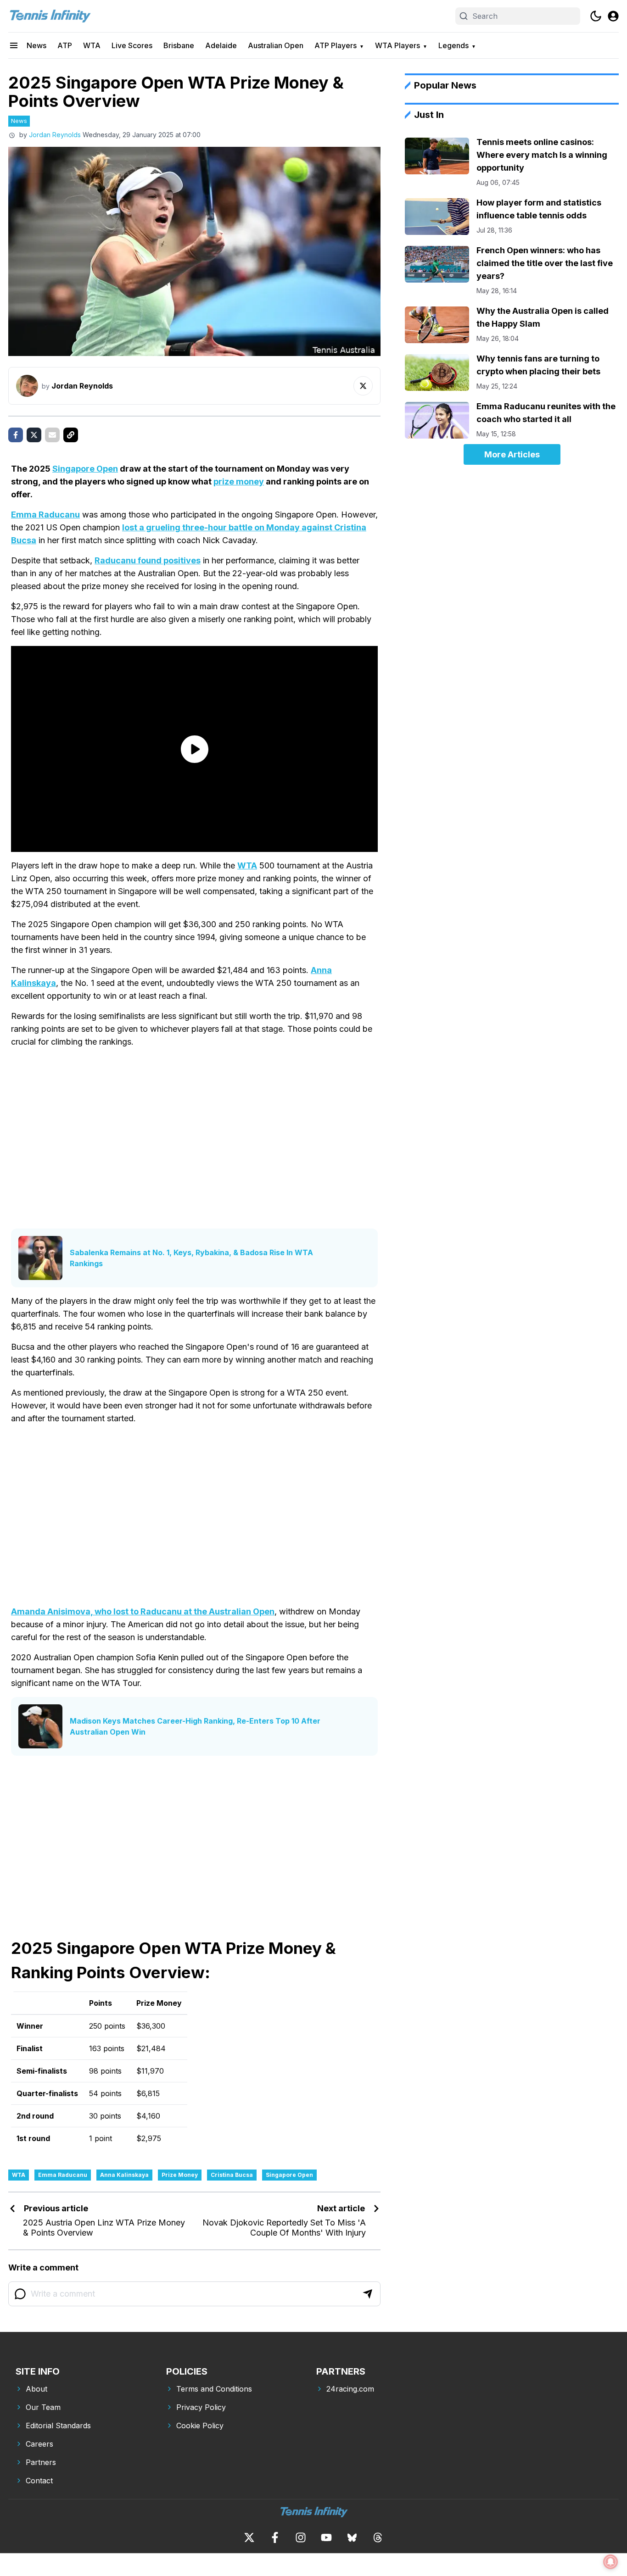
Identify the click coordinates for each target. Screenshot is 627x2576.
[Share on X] (34, 435)
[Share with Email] (52, 435)
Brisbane (179, 45)
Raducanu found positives (148, 560)
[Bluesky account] (352, 2537)
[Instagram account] (301, 2537)
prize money (239, 481)
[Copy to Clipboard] (71, 435)
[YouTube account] (326, 2537)
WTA (92, 45)
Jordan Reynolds (55, 135)
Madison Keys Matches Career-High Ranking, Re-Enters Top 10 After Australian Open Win (195, 1726)
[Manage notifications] (610, 2562)
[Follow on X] (363, 386)
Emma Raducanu (45, 515)
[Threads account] (378, 2537)
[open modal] (613, 16)
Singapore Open (85, 469)
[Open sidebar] (14, 45)
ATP (65, 45)
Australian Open (276, 45)
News (36, 45)
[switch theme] (596, 16)
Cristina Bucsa (232, 2175)
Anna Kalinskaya (124, 2175)
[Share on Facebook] (16, 435)
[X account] (249, 2537)
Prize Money (180, 2175)
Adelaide (221, 45)
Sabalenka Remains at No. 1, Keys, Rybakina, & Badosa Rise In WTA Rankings (191, 1258)
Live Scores (132, 45)
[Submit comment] (368, 2294)
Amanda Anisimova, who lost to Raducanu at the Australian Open (143, 1611)
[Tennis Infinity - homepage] (50, 16)
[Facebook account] (275, 2537)
